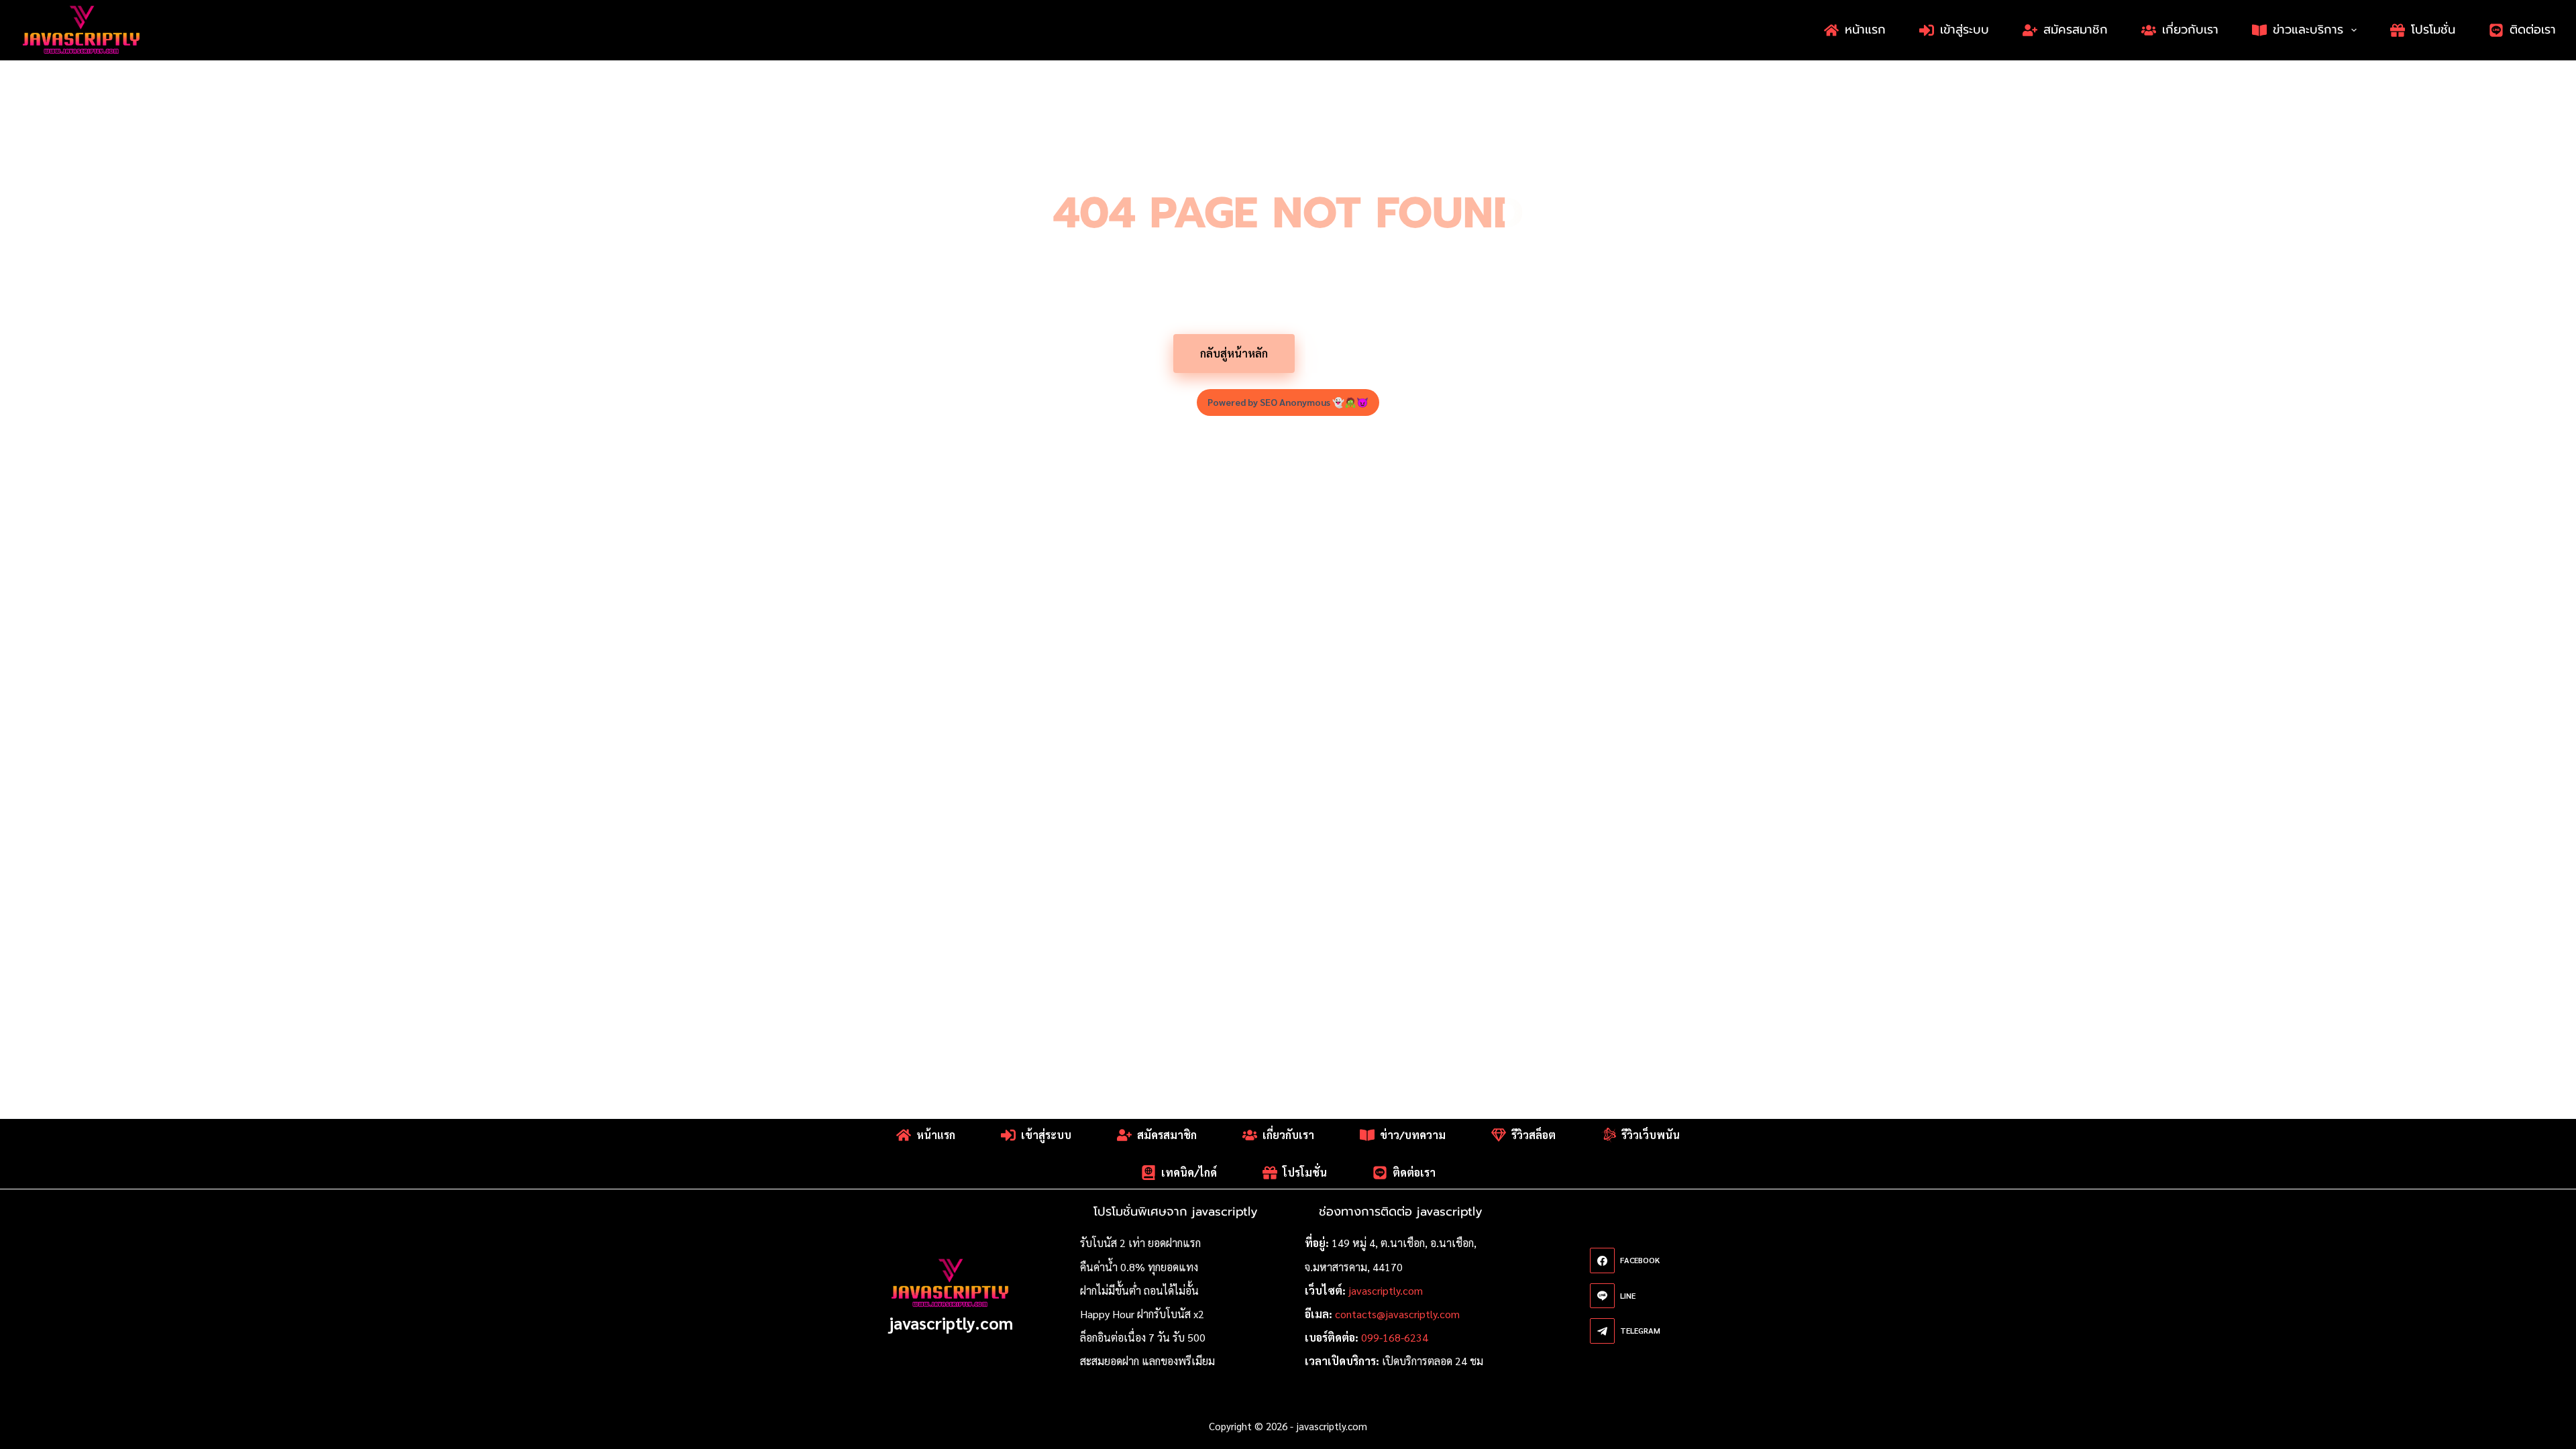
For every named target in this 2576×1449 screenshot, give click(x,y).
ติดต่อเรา (2533, 30)
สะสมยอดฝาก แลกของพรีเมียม (1147, 1361)
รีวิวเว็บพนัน (1651, 1135)
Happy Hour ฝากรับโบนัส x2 (1142, 1314)
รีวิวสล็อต (1534, 1135)
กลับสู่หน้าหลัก (1234, 353)
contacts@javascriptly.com (1397, 1314)
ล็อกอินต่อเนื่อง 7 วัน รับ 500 (1143, 1337)
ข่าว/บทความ (1413, 1135)
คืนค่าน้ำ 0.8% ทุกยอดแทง (1139, 1267)
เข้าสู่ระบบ (1965, 30)
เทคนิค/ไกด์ (1189, 1172)
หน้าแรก (1865, 30)
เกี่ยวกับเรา (2190, 30)
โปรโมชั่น (2433, 30)
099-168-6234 (1395, 1337)
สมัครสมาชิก (2076, 30)
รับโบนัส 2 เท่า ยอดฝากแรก (1140, 1243)
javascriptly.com (951, 1323)
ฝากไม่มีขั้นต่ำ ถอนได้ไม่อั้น (1139, 1290)
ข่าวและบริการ (2308, 30)
